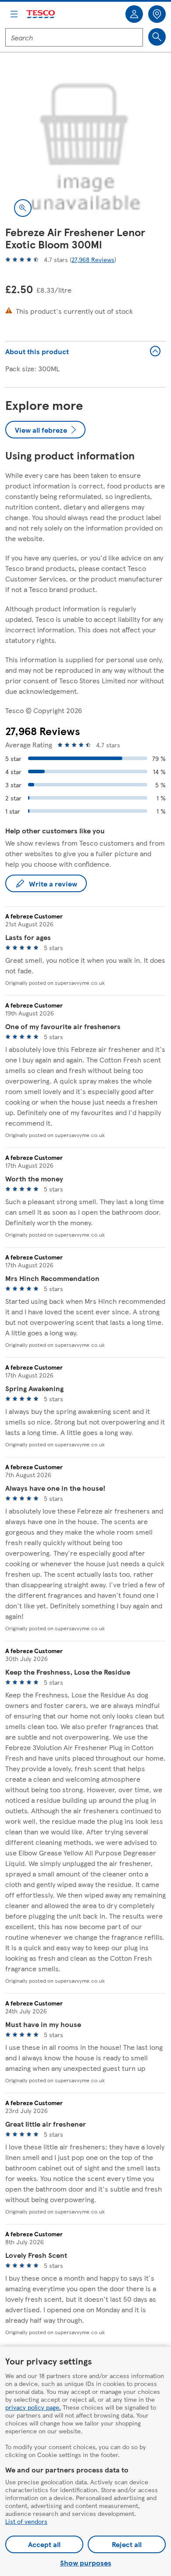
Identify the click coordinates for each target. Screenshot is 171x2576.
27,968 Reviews (93, 259)
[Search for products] (157, 37)
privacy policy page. (33, 2407)
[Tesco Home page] (41, 14)
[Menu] (14, 14)
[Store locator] (157, 14)
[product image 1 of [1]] (85, 145)
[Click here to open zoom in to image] (23, 208)
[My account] (134, 14)
